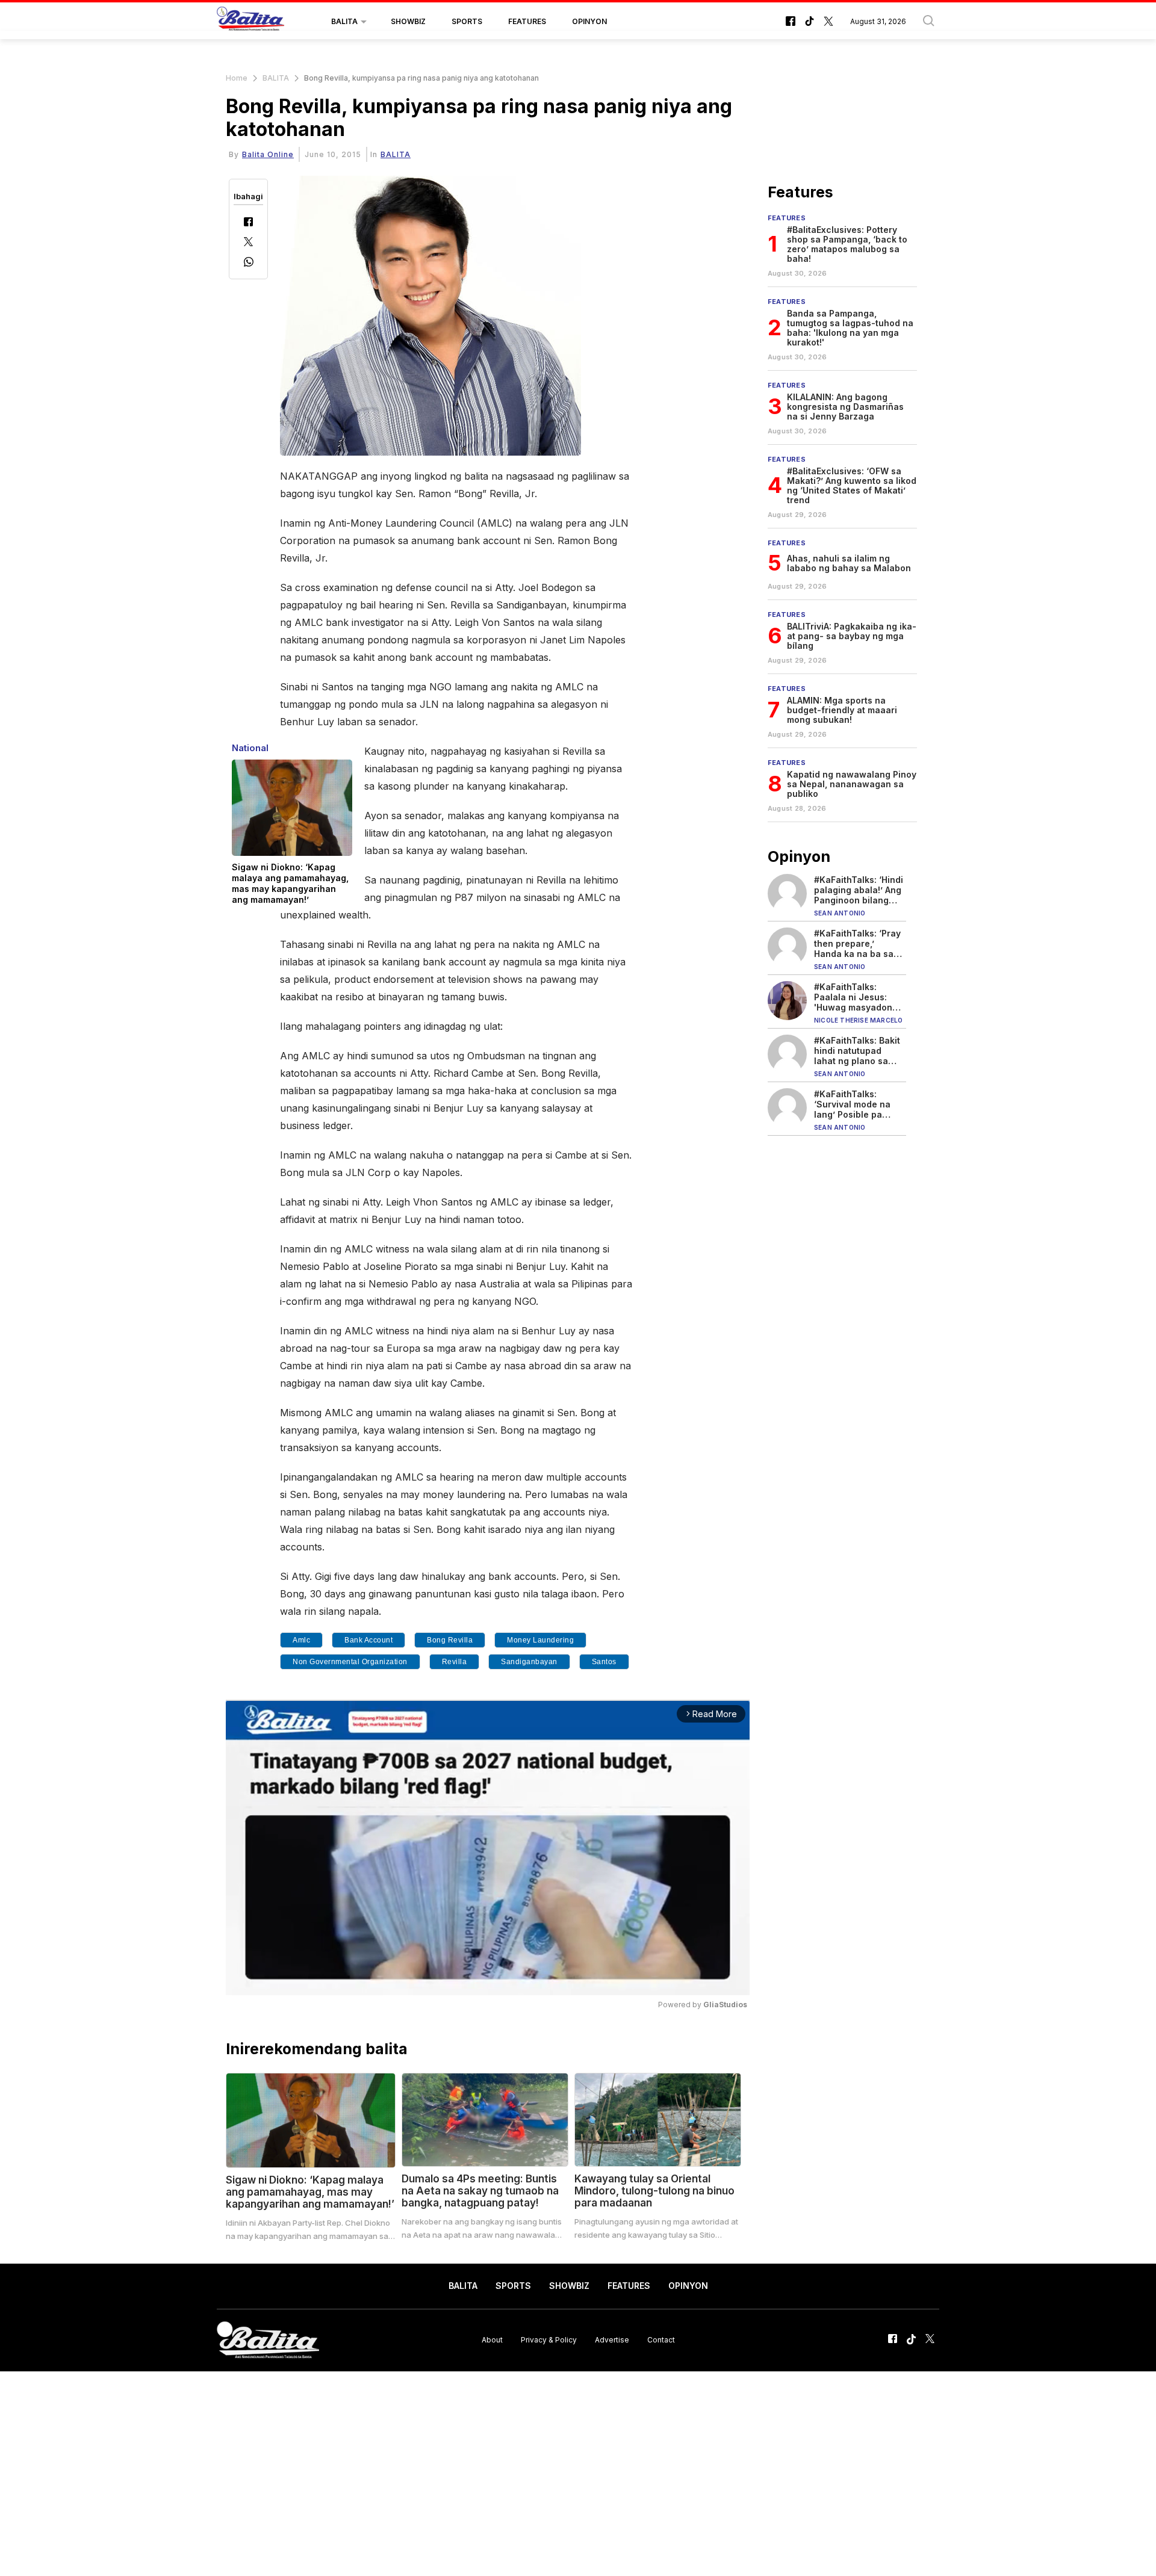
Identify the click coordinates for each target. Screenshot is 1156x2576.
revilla (455, 1662)
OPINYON (589, 21)
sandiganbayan (529, 1662)
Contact (661, 2340)
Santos (604, 1662)
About (492, 2340)
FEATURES (527, 21)
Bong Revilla (450, 1640)
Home (237, 78)
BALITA (344, 21)
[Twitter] (248, 243)
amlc (301, 1640)
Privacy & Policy (549, 2340)
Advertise (612, 2340)
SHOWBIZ (408, 21)
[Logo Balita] (250, 22)
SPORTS (467, 21)
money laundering (540, 1640)
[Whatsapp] (249, 263)
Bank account (368, 1640)
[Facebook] (248, 223)
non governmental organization (350, 1662)
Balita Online (268, 154)
